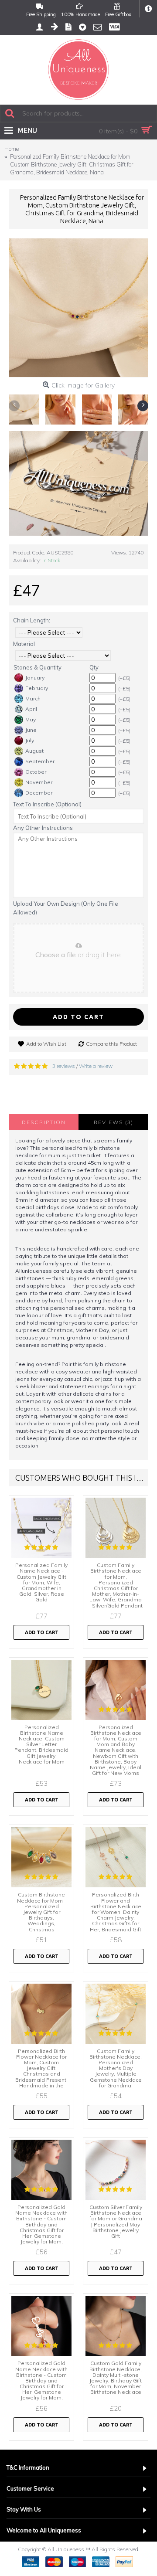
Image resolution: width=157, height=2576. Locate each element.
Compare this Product (111, 1044)
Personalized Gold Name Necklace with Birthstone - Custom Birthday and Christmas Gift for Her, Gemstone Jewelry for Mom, (41, 2224)
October (36, 772)
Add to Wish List (46, 1044)
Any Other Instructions (43, 828)
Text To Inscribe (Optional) (47, 804)
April (31, 709)
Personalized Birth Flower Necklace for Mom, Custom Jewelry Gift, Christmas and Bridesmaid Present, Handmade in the (41, 2068)
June (31, 730)
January (35, 678)
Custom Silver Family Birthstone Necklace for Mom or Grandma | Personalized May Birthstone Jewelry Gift (116, 2221)
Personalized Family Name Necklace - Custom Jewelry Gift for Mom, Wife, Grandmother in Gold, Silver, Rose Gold (41, 1582)
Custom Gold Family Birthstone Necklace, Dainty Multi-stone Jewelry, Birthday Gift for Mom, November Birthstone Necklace (116, 2377)
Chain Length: (32, 620)
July (30, 740)
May (31, 719)
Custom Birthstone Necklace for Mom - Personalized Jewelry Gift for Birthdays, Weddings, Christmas (42, 1912)
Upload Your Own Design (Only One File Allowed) (66, 908)
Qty (94, 667)
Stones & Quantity (38, 667)
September (40, 761)
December (39, 793)
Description (44, 1122)
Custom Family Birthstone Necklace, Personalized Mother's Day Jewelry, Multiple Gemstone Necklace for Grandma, (116, 2068)
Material (24, 644)
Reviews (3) (114, 1122)
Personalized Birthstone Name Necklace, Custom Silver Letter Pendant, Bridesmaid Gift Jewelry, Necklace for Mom (41, 1744)
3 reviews (64, 1066)
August (34, 751)
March (33, 698)
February (37, 688)
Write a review (96, 1066)
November (39, 782)
